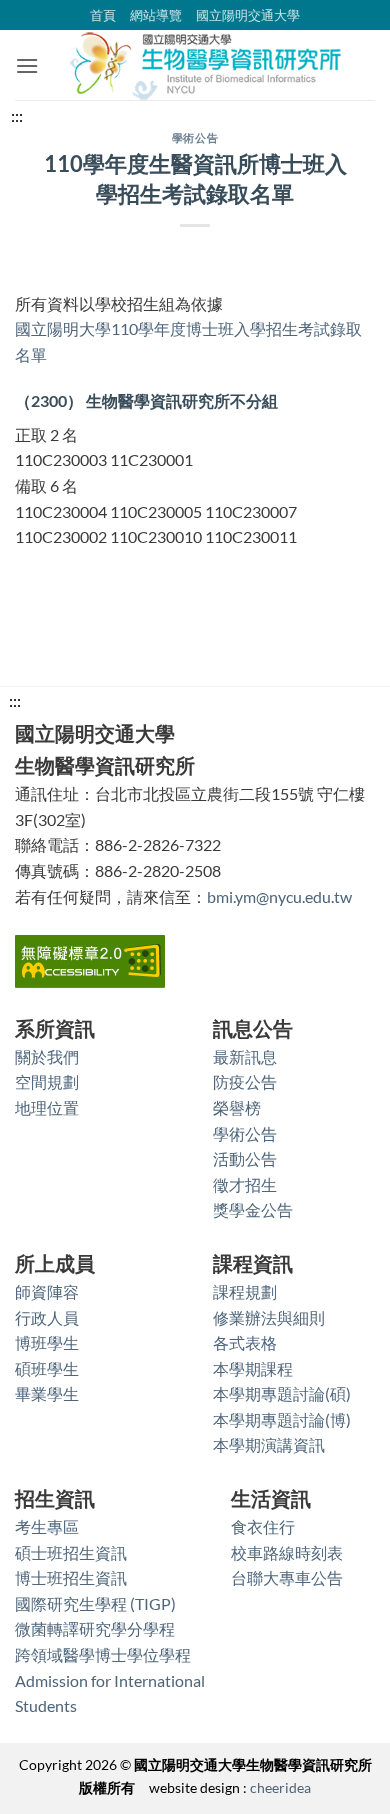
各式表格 (245, 1342)
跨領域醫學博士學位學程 (103, 1654)
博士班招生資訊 (71, 1577)
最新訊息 (245, 1056)
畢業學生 (47, 1393)
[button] (27, 65)
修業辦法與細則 (269, 1317)
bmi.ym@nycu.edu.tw (279, 896)
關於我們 (47, 1056)
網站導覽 (156, 15)
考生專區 (47, 1526)
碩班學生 (47, 1368)
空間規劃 (47, 1081)
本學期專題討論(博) (282, 1419)
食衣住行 (263, 1526)
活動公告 (245, 1158)
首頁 (103, 15)
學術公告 (195, 137)
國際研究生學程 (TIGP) (95, 1603)
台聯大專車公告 (287, 1577)
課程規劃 (245, 1291)
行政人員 (47, 1317)
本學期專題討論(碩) (282, 1393)
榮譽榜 (237, 1107)
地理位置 (47, 1107)
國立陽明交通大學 (248, 15)
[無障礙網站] (90, 958)
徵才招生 (245, 1184)
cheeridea (280, 1787)
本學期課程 (253, 1368)
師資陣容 (47, 1291)
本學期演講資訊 (269, 1444)
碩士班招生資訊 (71, 1552)
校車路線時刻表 (287, 1552)
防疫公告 (245, 1081)
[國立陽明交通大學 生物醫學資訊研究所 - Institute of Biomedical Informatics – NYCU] (207, 65)
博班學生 (47, 1342)
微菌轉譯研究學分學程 (95, 1628)
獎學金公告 (253, 1209)
